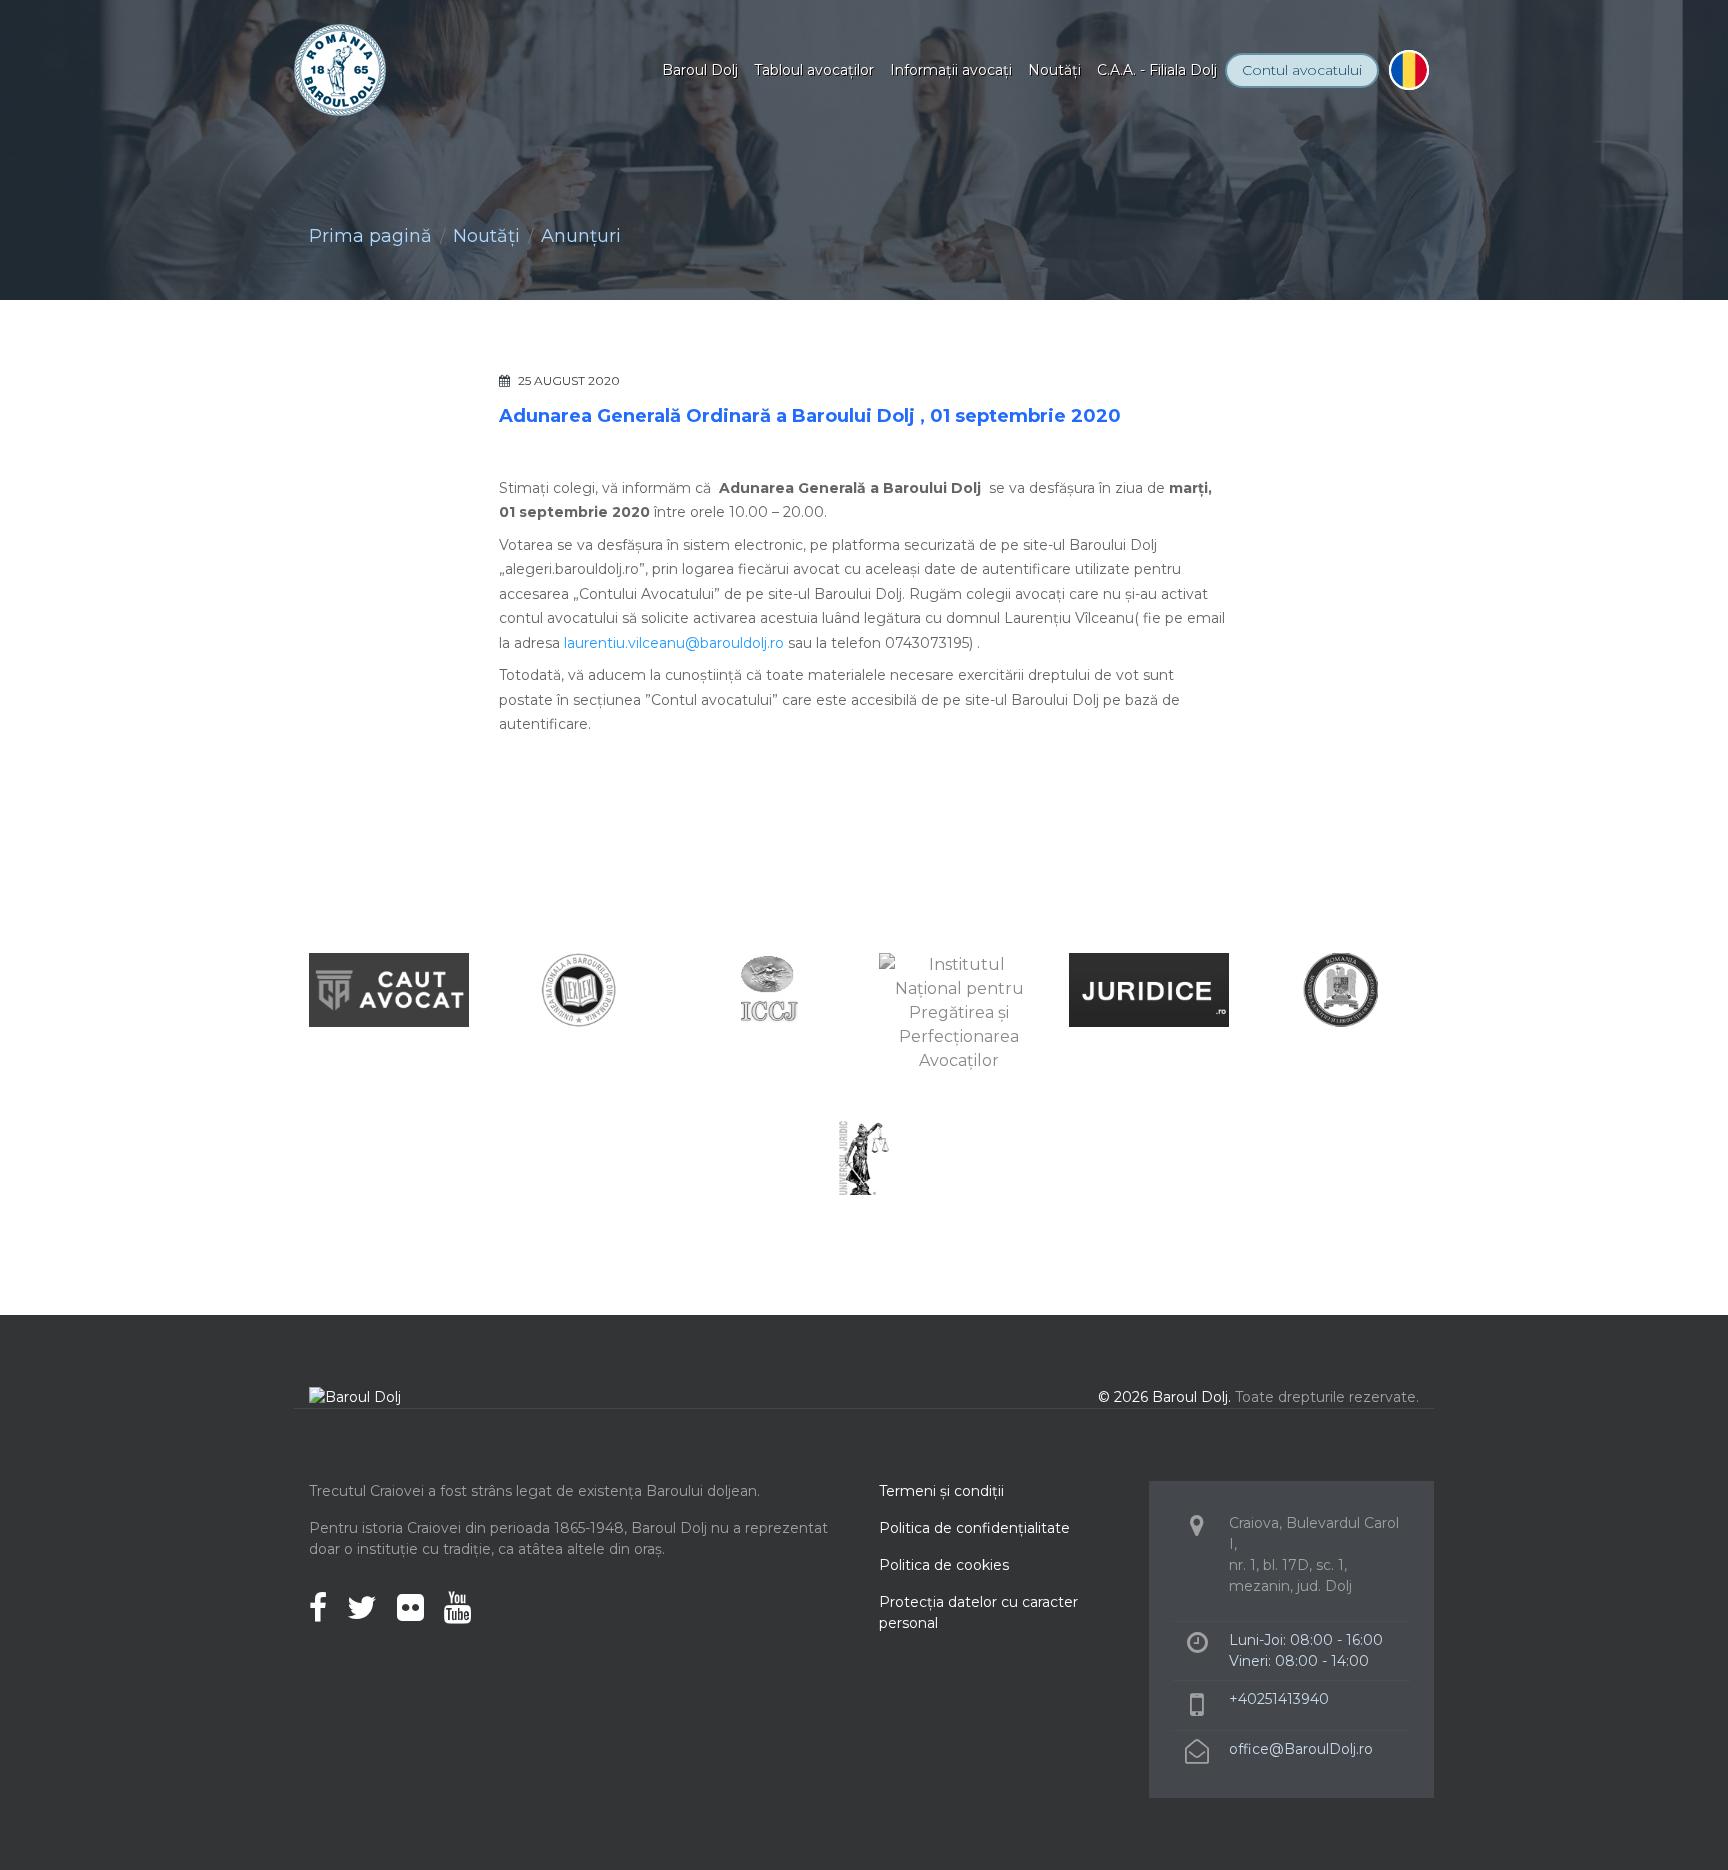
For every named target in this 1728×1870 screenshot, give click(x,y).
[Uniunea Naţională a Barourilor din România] (579, 988)
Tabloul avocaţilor (814, 70)
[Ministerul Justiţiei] (1339, 988)
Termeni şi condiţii (941, 1491)
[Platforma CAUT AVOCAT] (389, 988)
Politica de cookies (944, 1565)
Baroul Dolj (700, 70)
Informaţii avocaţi (951, 70)
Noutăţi (1054, 70)
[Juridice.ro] (1149, 988)
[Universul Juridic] (864, 1156)
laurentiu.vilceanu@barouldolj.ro (674, 643)
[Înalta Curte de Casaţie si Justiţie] (769, 988)
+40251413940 (1279, 1699)
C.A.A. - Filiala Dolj (1157, 70)
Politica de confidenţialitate (974, 1528)
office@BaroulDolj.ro (1301, 1749)
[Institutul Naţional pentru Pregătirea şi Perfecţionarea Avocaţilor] (959, 1011)
